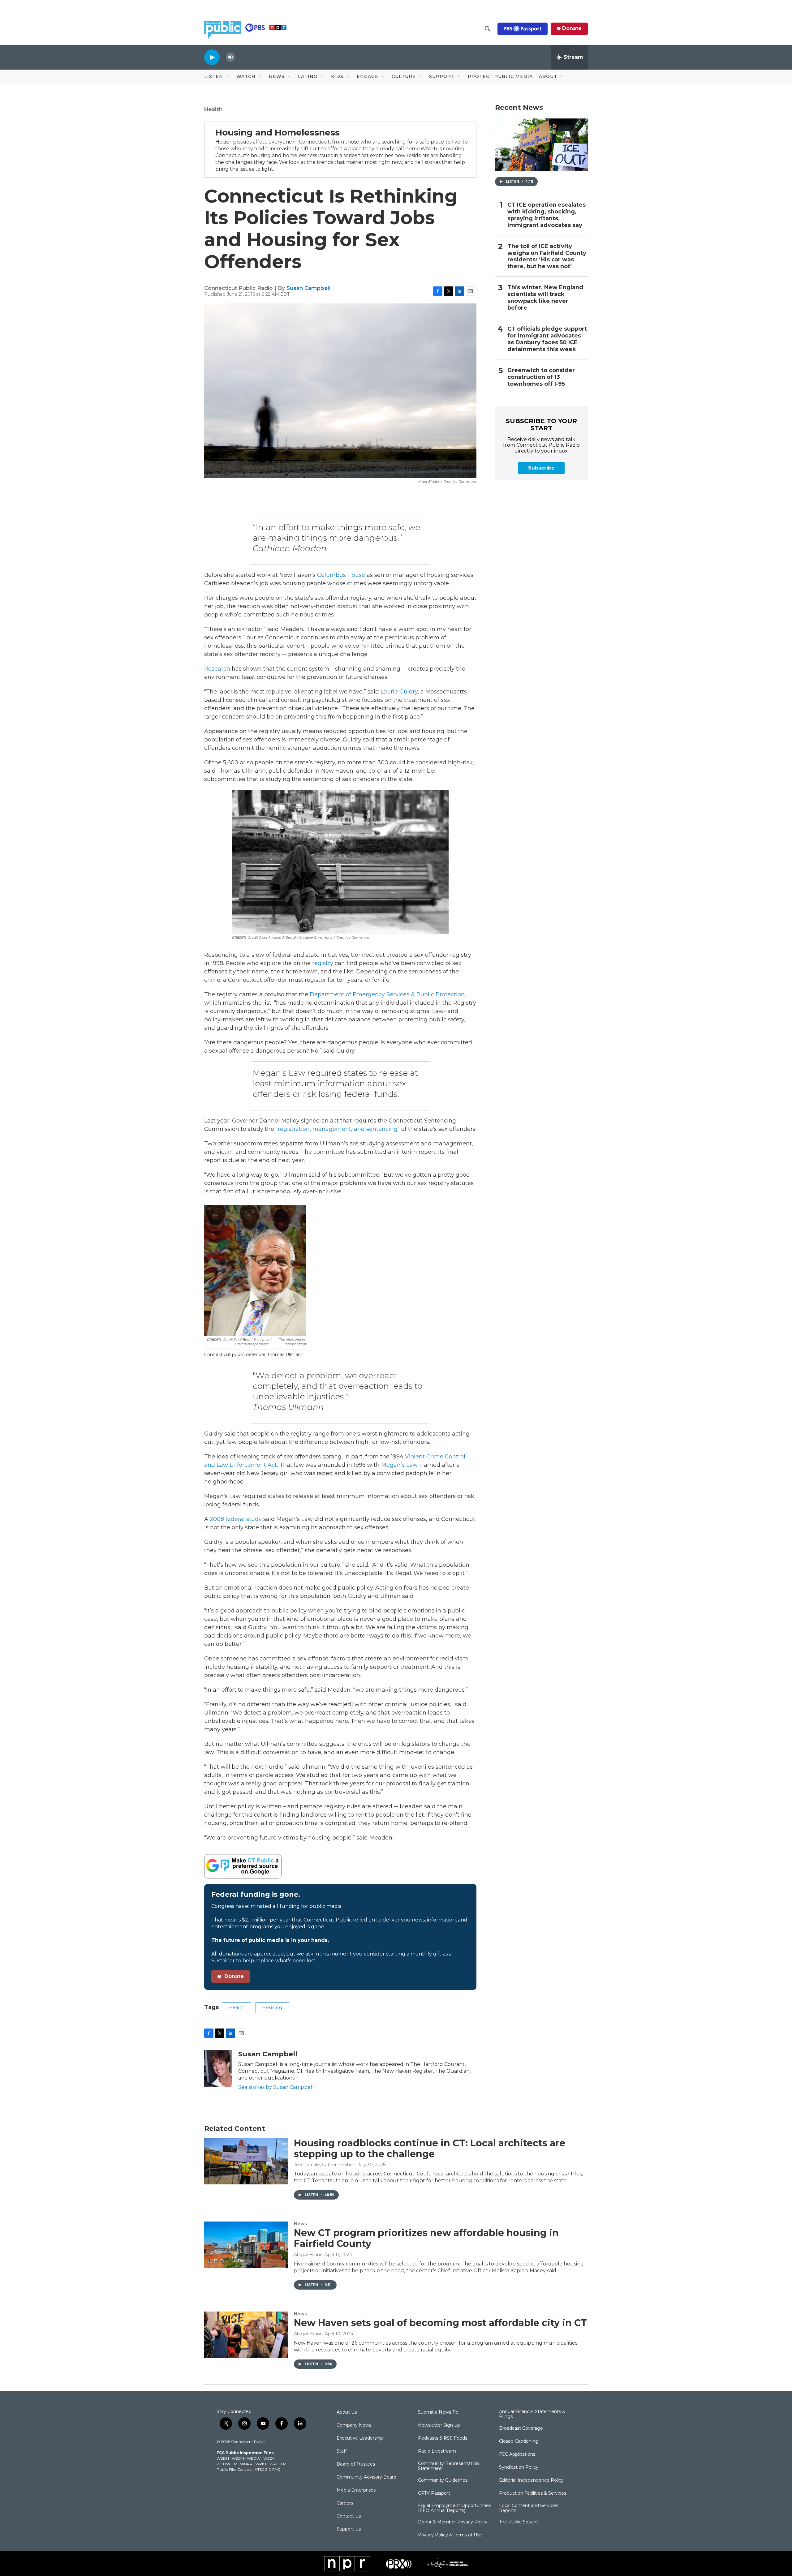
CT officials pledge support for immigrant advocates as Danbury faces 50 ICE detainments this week (547, 339)
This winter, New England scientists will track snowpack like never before (545, 298)
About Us (347, 2412)
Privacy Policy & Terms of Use (450, 2535)
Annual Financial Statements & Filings (532, 2414)
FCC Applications (517, 2454)
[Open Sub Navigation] (228, 77)
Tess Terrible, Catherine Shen (325, 2165)
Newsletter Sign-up (439, 2425)
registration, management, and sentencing (338, 1129)
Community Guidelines (443, 2480)
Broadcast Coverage (521, 2428)
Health (213, 109)
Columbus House (341, 575)
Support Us (349, 2529)
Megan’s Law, (400, 1465)
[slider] (240, 57)
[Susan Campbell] (218, 2069)
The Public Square (519, 2522)
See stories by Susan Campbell (276, 2087)
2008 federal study (236, 1519)
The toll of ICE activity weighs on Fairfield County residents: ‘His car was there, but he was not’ (547, 257)
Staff (342, 2451)
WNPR (246, 2464)
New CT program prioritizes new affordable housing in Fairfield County (426, 2238)
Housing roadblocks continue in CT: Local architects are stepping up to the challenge (430, 2149)
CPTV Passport (434, 2493)
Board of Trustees (356, 2464)
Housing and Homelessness (278, 132)
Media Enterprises (356, 2490)
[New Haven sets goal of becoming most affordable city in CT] (246, 2335)
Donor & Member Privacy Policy (453, 2522)
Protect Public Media (500, 76)
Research (217, 669)
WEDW (254, 2458)
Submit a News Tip (438, 2412)
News (300, 2224)
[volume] (230, 57)
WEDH (223, 2458)
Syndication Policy (519, 2467)
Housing (272, 2007)
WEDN (238, 2458)
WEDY (269, 2458)
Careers (345, 2503)
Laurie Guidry (399, 692)
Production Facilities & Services (533, 2493)
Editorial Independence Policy (531, 2480)
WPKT (261, 2464)
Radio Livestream (437, 2451)
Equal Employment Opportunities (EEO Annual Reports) (454, 2508)
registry (323, 963)
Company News (354, 2425)
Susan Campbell (309, 288)
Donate (572, 28)
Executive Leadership (360, 2438)
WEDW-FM (227, 2464)
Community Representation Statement (448, 2466)
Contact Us (349, 2516)
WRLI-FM (278, 2464)
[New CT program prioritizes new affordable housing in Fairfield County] (246, 2245)
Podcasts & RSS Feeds (443, 2438)
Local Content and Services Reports (529, 2508)
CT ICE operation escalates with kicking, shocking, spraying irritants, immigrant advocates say (547, 215)
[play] (212, 57)
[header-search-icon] (488, 29)
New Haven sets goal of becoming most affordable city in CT (440, 2323)
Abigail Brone (308, 2255)
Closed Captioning (519, 2441)
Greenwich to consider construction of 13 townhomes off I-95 (541, 377)
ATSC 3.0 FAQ (268, 2469)
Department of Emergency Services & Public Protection (387, 994)
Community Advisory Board (366, 2477)
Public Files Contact (234, 2469)
